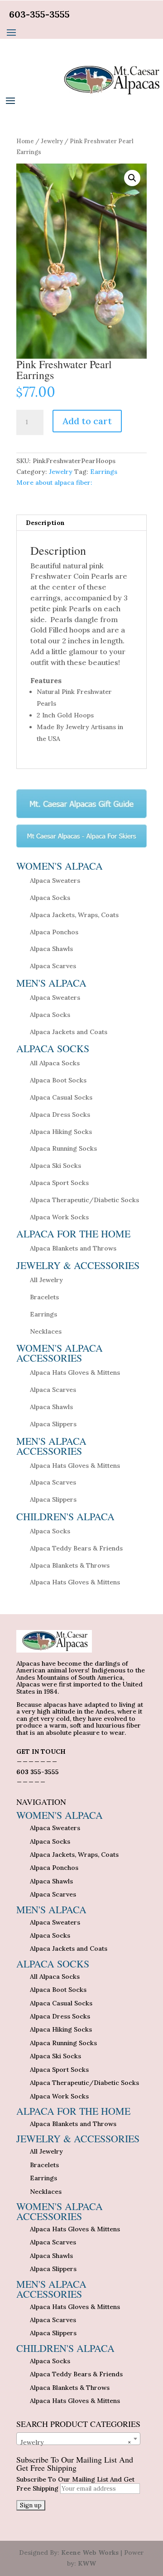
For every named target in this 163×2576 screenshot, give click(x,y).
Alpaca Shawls (51, 949)
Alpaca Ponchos (54, 932)
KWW (87, 2563)
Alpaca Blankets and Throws (73, 1248)
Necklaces (46, 1331)
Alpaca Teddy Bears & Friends (76, 1548)
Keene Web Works (90, 2553)
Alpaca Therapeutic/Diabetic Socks (84, 1200)
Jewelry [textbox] (76, 2442)
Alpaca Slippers (53, 1424)
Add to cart (87, 421)
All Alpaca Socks (55, 1063)
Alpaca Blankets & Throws (70, 1565)
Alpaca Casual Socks (61, 1097)
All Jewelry (46, 1280)
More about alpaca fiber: (54, 482)
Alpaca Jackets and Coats (69, 1032)
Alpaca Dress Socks (60, 1115)
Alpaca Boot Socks (58, 1080)
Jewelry (52, 141)
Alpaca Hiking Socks (61, 1132)
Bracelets (44, 1297)
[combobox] (78, 2439)
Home (25, 141)
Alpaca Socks (50, 898)
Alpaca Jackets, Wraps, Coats (74, 915)
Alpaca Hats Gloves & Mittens (75, 1372)
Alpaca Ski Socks (55, 1166)
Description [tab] (45, 523)
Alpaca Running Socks (63, 1148)
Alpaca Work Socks (59, 1217)
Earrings (104, 472)
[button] (132, 178)
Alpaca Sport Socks (59, 1183)
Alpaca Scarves (53, 966)
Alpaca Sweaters (55, 881)
